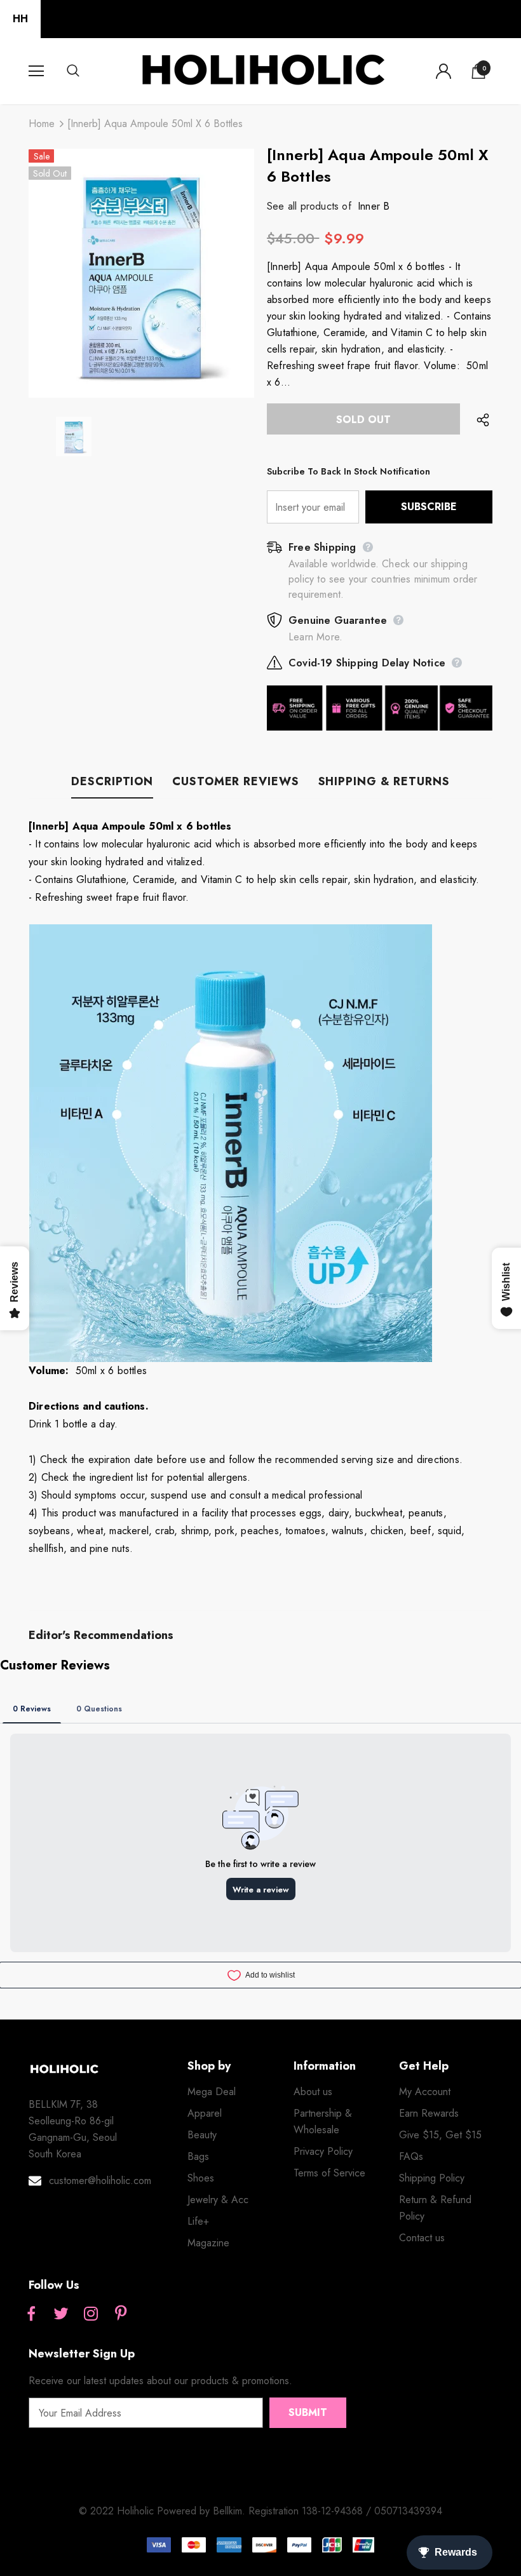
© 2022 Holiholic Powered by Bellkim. (164, 2511)
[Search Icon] (86, 71)
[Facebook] (31, 2314)
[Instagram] (91, 2314)
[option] (141, 273)
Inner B (374, 206)
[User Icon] (443, 71)
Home (42, 124)
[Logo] (262, 71)
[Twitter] (61, 2314)
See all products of (309, 206)
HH (20, 19)
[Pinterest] (121, 2314)
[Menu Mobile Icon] (36, 71)
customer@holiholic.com (100, 2181)
